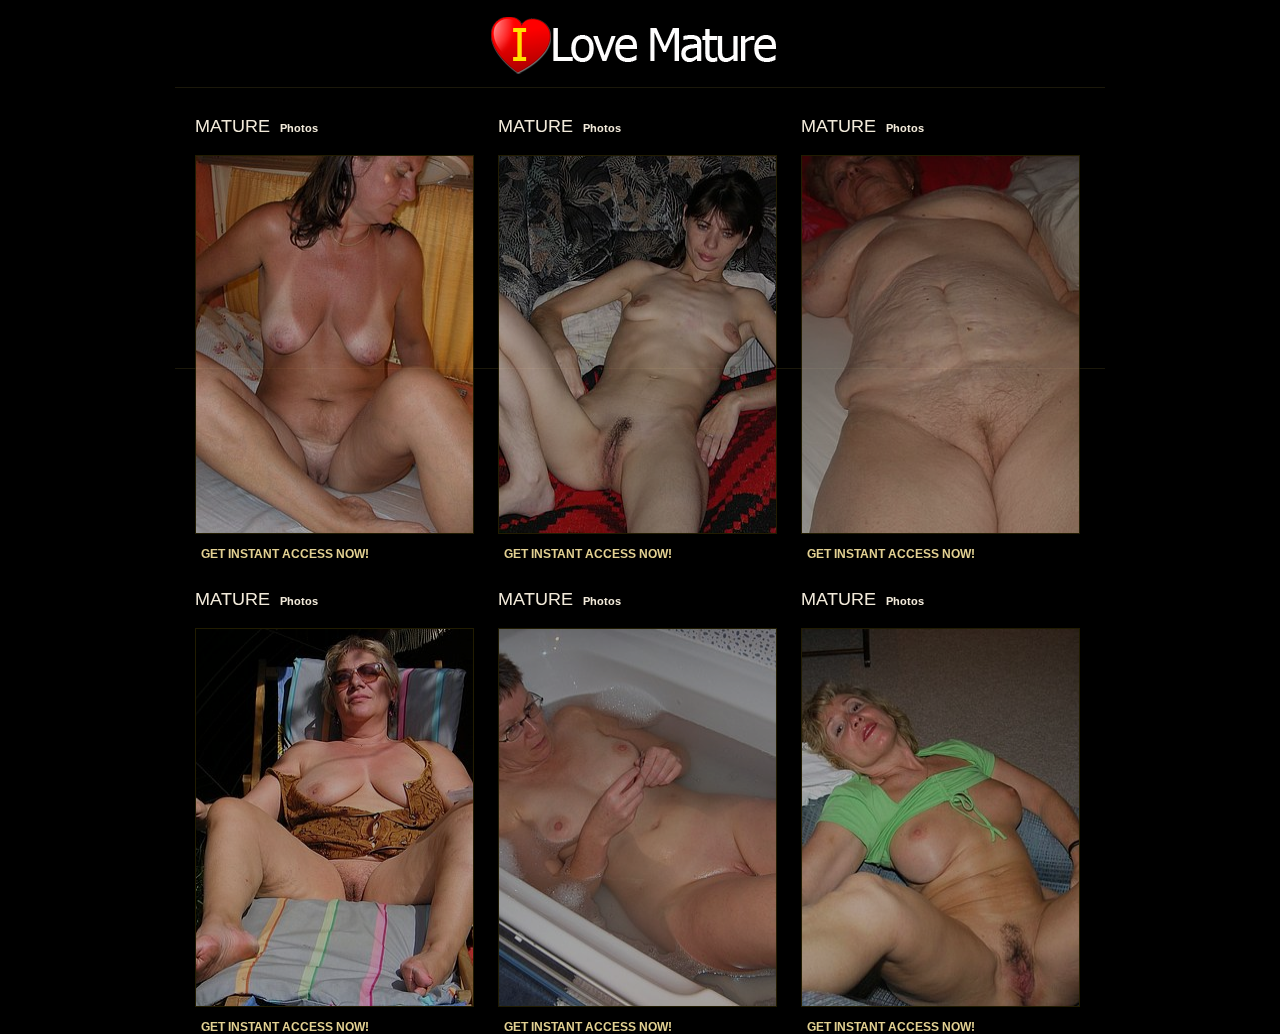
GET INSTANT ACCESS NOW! (285, 554)
